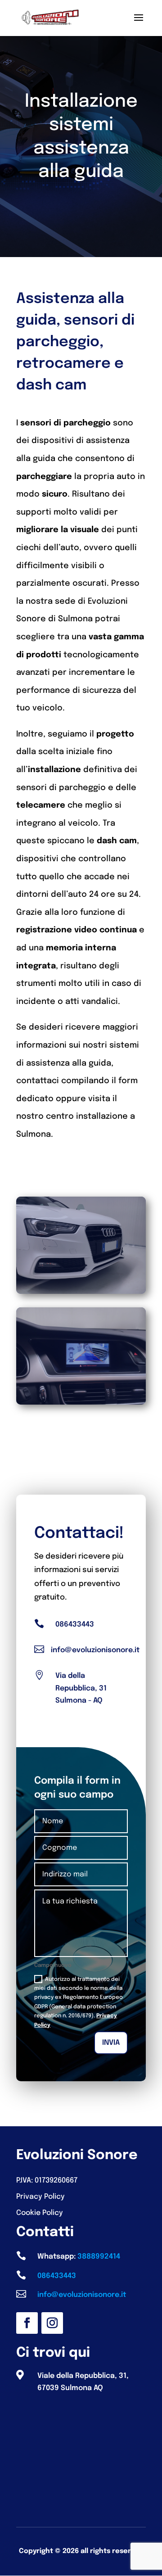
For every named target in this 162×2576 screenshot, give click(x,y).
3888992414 (99, 2257)
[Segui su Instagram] (52, 2323)
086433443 (75, 1625)
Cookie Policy (40, 2213)
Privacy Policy (40, 2197)
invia (111, 2043)
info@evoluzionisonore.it (95, 1650)
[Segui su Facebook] (27, 2323)
